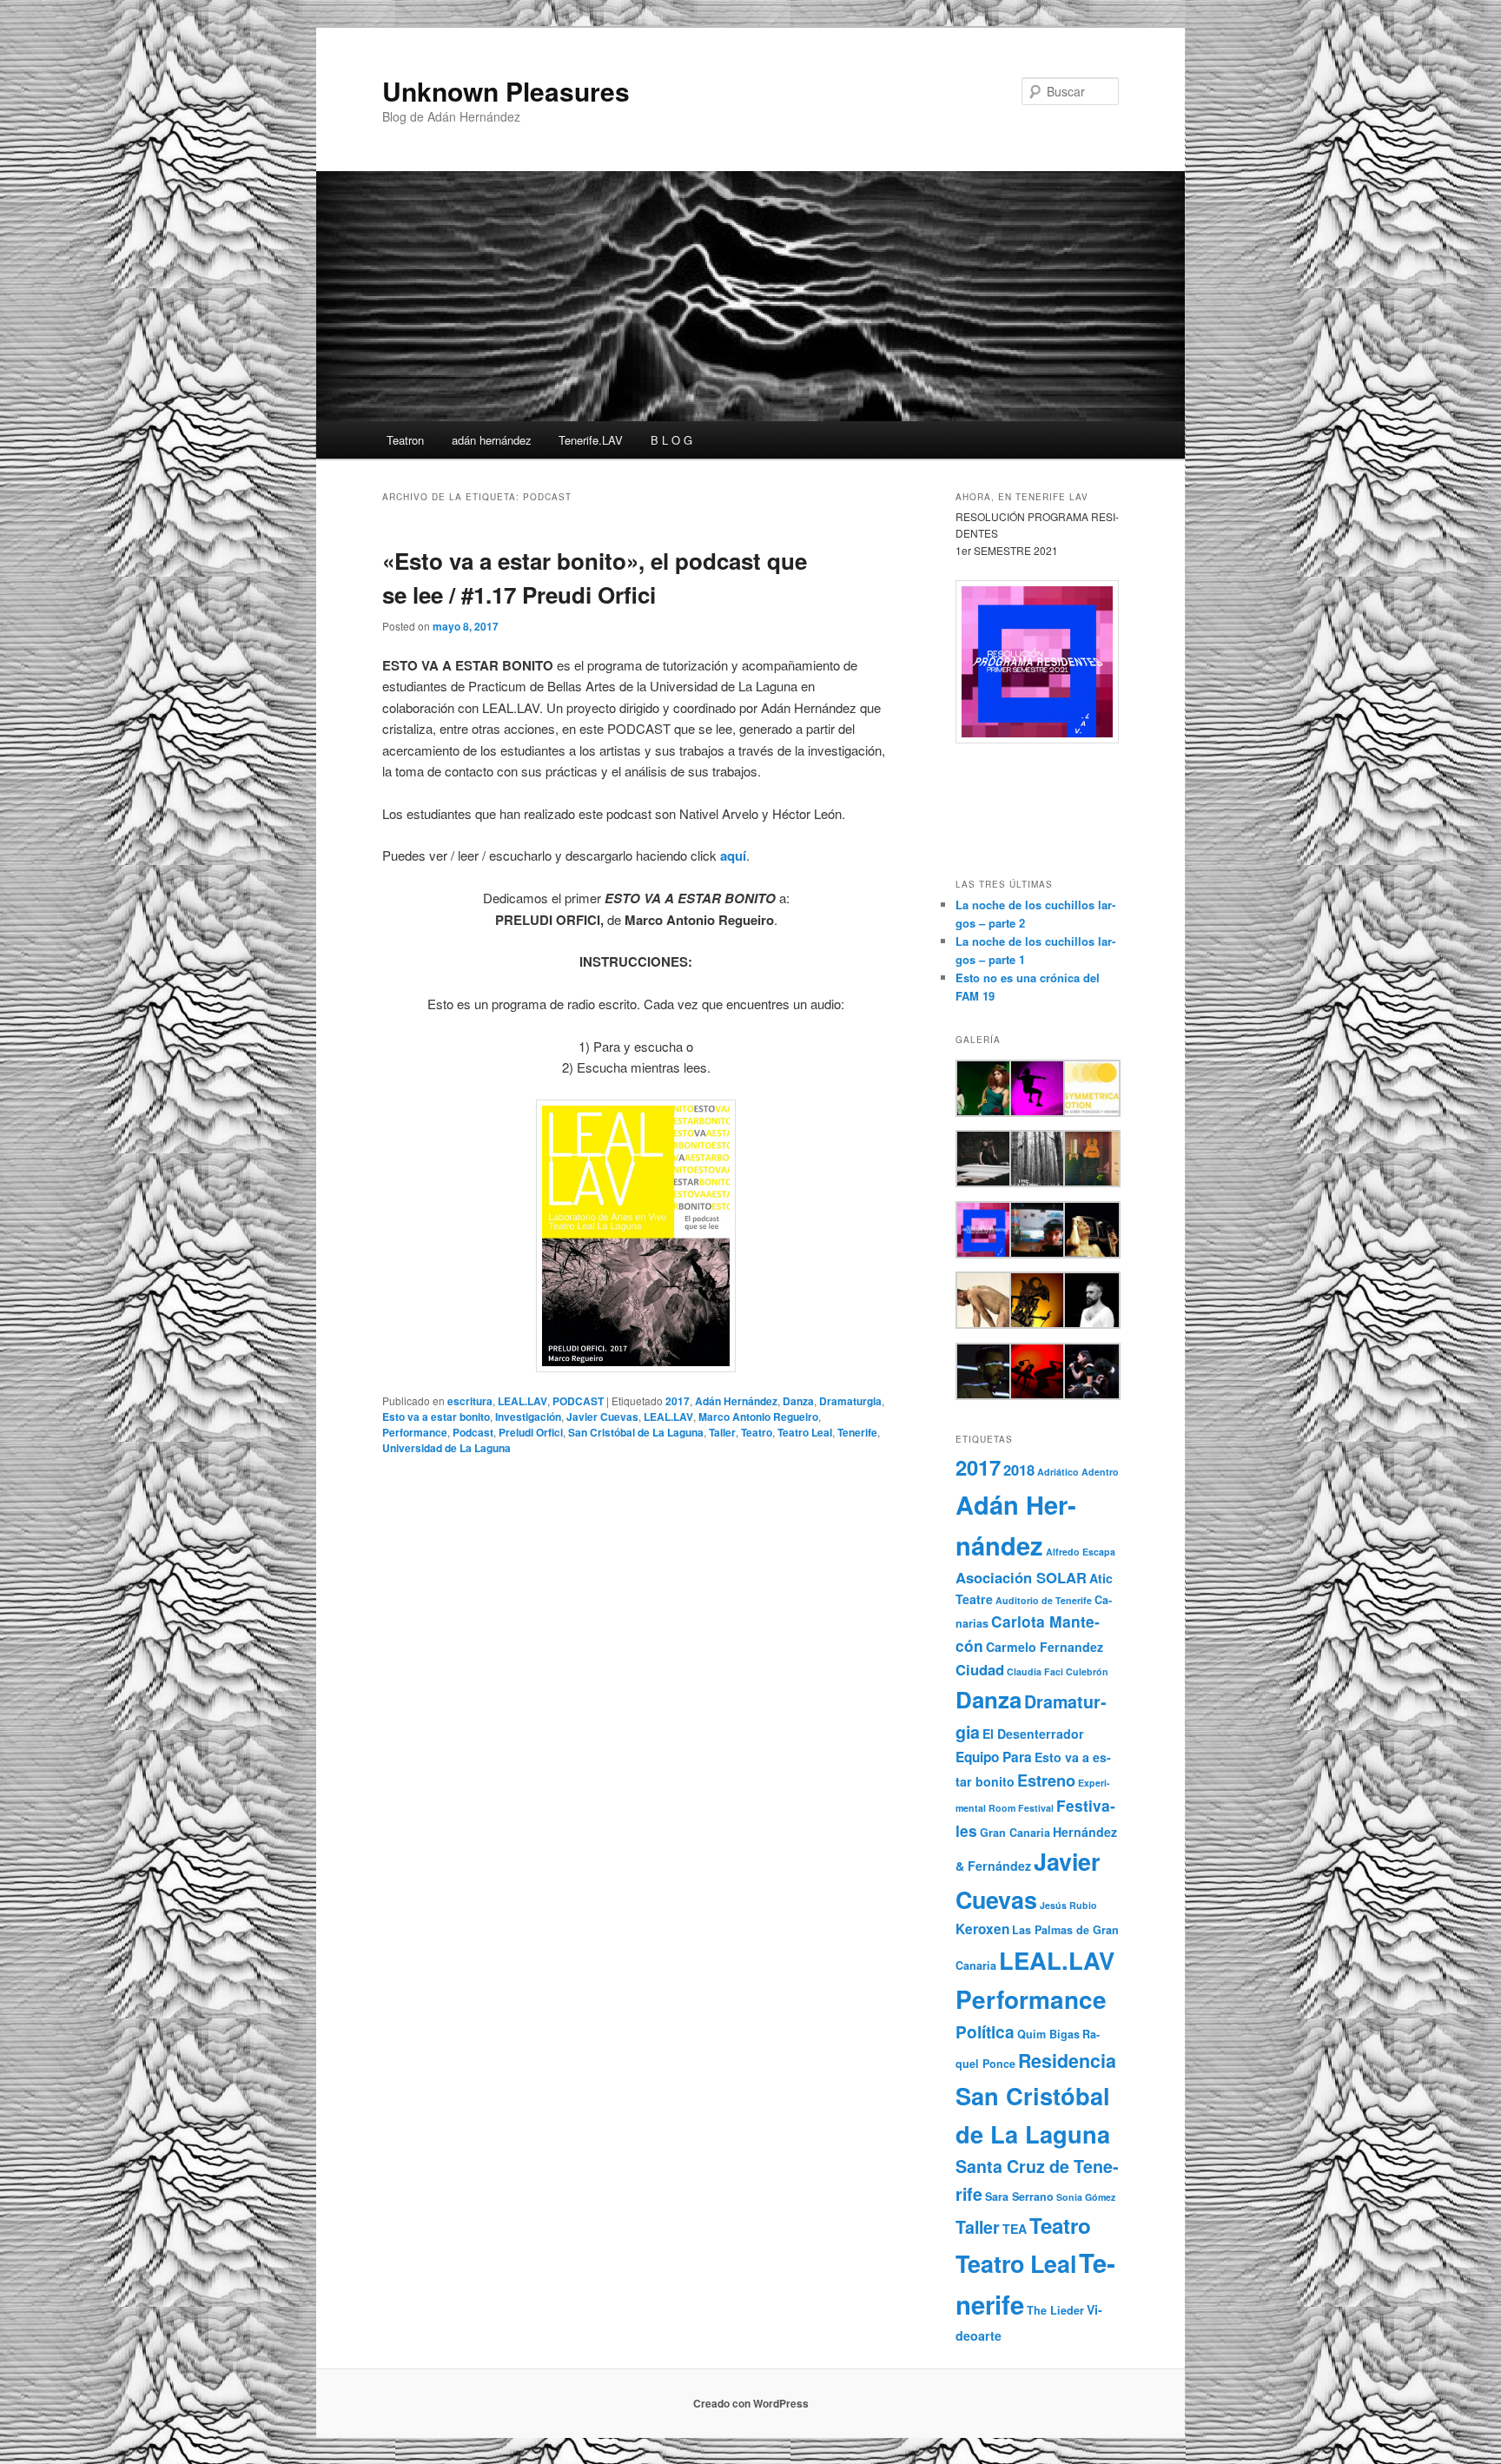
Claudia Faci (1035, 1671)
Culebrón (1087, 1671)
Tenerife (857, 1432)
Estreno (1046, 1780)
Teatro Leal (805, 1432)
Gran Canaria (1015, 1833)
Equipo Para (994, 1757)
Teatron (405, 440)
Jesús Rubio (1068, 1905)
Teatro (757, 1432)
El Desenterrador (1033, 1734)
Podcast (473, 1432)
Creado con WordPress (751, 2403)
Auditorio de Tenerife (1044, 1600)
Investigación (528, 1417)
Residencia (1067, 2061)
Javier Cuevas (602, 1417)
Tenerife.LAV (591, 440)
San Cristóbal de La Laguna (636, 1432)
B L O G (671, 440)
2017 (678, 1401)
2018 (1019, 1470)
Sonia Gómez (1086, 2197)
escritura (470, 1401)
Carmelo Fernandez (1045, 1647)
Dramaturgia (850, 1401)
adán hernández (492, 440)
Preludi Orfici (531, 1432)
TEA (1015, 2229)
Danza (798, 1401)
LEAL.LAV (522, 1401)
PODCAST (578, 1401)
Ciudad (980, 1669)
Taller (722, 1432)
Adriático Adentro (1078, 1472)
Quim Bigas (1048, 2034)
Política (985, 2032)
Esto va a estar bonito (436, 1417)
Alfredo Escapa (1081, 1552)
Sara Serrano (1019, 2196)
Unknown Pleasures (506, 91)
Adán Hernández (736, 1401)
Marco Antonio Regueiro (758, 1417)
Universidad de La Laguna (446, 1448)
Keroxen (982, 1929)
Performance (415, 1432)
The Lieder (1055, 2310)
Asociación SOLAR (1021, 1577)
